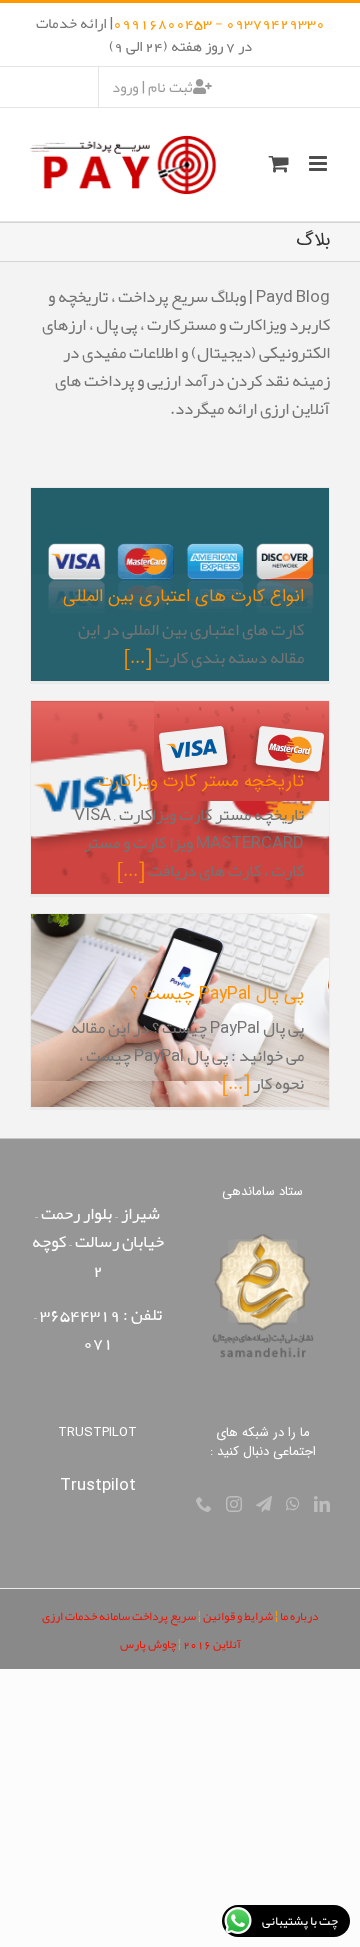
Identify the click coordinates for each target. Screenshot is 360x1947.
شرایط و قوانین (238, 1616)
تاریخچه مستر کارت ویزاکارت (201, 781)
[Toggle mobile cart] (279, 163)
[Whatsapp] (293, 1504)
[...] (138, 657)
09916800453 (162, 23)
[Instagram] (234, 1504)
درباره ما (299, 1616)
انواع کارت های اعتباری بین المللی (183, 596)
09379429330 (275, 23)
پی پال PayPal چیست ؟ (217, 994)
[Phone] (204, 1504)
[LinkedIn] (322, 1504)
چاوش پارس (148, 1644)
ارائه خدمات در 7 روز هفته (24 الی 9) (144, 34)
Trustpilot (98, 1484)
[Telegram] (264, 1504)
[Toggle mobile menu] (319, 163)
